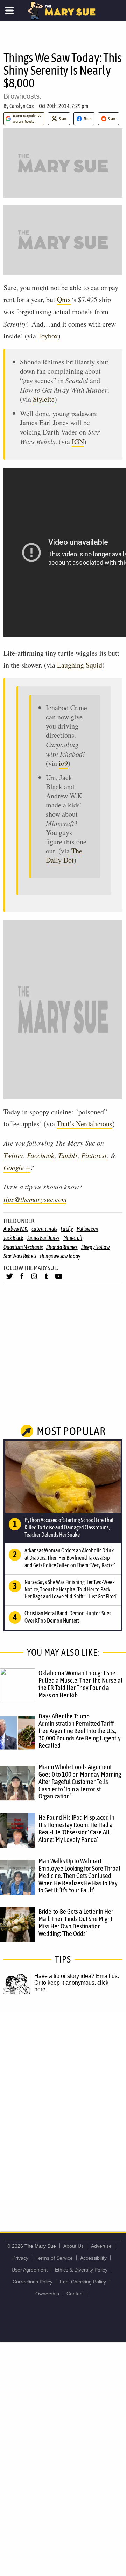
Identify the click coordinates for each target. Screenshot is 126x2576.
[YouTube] (59, 1279)
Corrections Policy (33, 2282)
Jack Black (13, 1238)
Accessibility (93, 2258)
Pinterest (94, 1155)
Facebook (41, 1155)
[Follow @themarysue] (10, 1279)
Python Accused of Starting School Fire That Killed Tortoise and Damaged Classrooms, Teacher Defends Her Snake (69, 1527)
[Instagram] (34, 1279)
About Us (73, 2246)
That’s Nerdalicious (85, 1124)
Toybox (47, 336)
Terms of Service (54, 2258)
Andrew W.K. (16, 1229)
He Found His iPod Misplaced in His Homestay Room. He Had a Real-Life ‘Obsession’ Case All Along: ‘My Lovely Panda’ (76, 1828)
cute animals (44, 1229)
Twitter (13, 1155)
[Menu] (10, 11)
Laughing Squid (80, 665)
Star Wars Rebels (20, 1256)
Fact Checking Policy (83, 2282)
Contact (75, 2294)
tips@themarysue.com (35, 1199)
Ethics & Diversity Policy (81, 2270)
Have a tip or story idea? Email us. (77, 1976)
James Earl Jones (43, 1238)
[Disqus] (63, 2105)
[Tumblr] (46, 1279)
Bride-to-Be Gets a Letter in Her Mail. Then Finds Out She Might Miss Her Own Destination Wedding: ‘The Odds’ (76, 1922)
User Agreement (30, 2270)
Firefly (67, 1229)
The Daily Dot (64, 855)
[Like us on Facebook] (22, 1279)
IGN (78, 441)
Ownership (47, 2294)
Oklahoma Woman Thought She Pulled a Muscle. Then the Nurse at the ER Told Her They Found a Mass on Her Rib (80, 1684)
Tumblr (68, 1155)
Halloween (87, 1229)
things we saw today (60, 1256)
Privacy (20, 2258)
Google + (17, 1167)
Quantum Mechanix (23, 1247)
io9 (63, 763)
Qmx (64, 299)
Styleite (44, 399)
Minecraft (73, 1238)
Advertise (101, 2246)
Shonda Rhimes (62, 1247)
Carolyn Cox (22, 106)
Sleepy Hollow (96, 1247)
